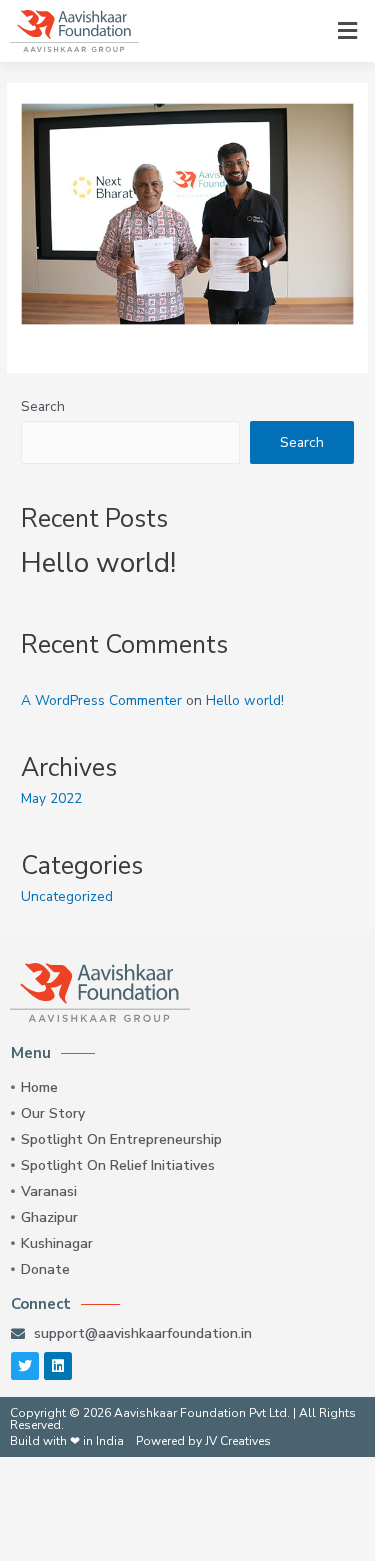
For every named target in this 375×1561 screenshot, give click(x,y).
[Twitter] (25, 1366)
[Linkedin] (58, 1366)
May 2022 (51, 798)
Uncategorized (67, 896)
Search (43, 406)
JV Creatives (238, 1441)
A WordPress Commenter (101, 700)
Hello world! (98, 563)
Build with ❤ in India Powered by (107, 1441)
